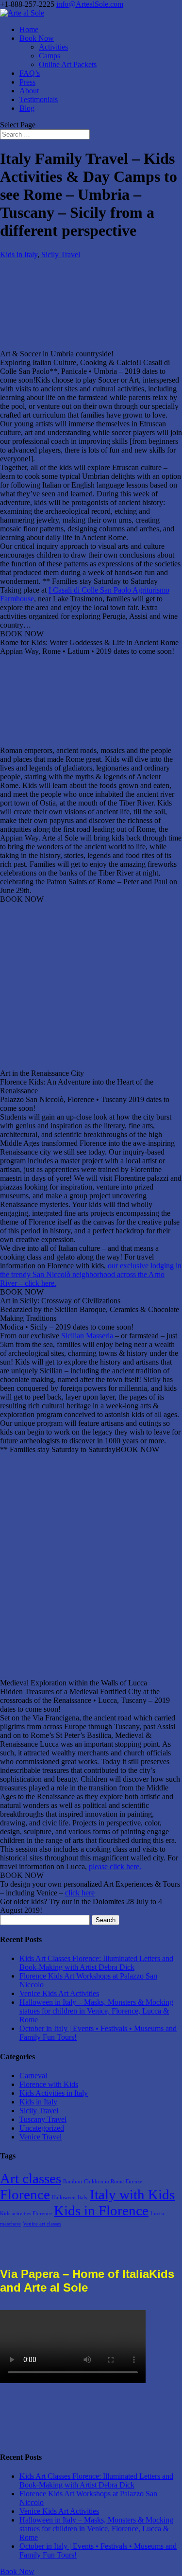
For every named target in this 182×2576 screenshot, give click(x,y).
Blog (27, 108)
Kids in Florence (101, 2210)
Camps (50, 56)
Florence (25, 2194)
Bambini (73, 2182)
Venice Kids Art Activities (59, 1993)
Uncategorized (42, 2128)
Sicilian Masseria (87, 1336)
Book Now (37, 38)
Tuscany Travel (43, 2119)
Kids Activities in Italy (54, 2093)
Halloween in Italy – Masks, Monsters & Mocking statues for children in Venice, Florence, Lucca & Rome (96, 2011)
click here (80, 1893)
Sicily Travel (61, 254)
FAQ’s (30, 73)
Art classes (31, 2178)
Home (29, 29)
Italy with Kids (132, 2194)
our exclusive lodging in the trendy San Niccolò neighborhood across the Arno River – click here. (91, 1274)
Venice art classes (42, 2224)
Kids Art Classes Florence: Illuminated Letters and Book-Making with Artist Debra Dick (96, 1963)
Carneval (33, 2076)
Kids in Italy (19, 254)
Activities (53, 47)
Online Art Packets (68, 64)
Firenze (134, 2182)
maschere (10, 2224)
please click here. (115, 1866)
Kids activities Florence (26, 2214)
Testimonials (39, 99)
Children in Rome (104, 2182)
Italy (83, 2198)
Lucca (157, 2214)
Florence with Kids (49, 2084)
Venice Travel (41, 2137)
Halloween (64, 2198)
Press (27, 82)
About (29, 91)
